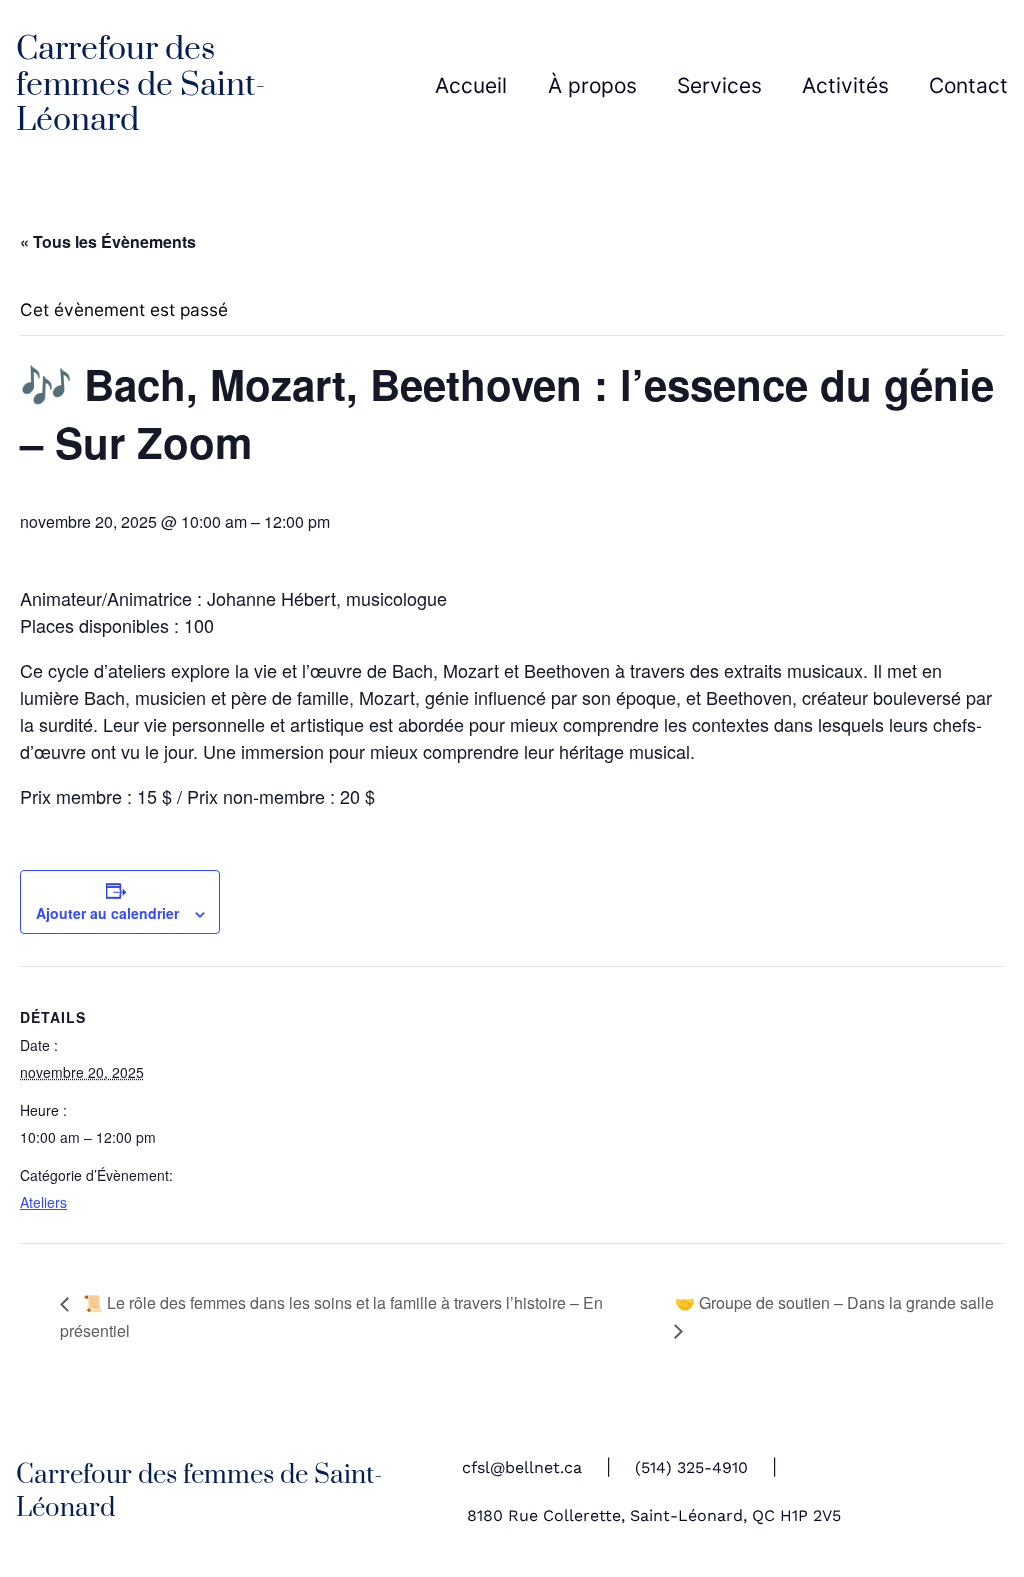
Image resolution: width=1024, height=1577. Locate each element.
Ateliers (43, 1202)
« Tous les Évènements (108, 241)
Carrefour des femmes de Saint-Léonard (140, 85)
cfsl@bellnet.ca (522, 1468)
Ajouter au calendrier (107, 913)
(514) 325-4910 (691, 1468)
